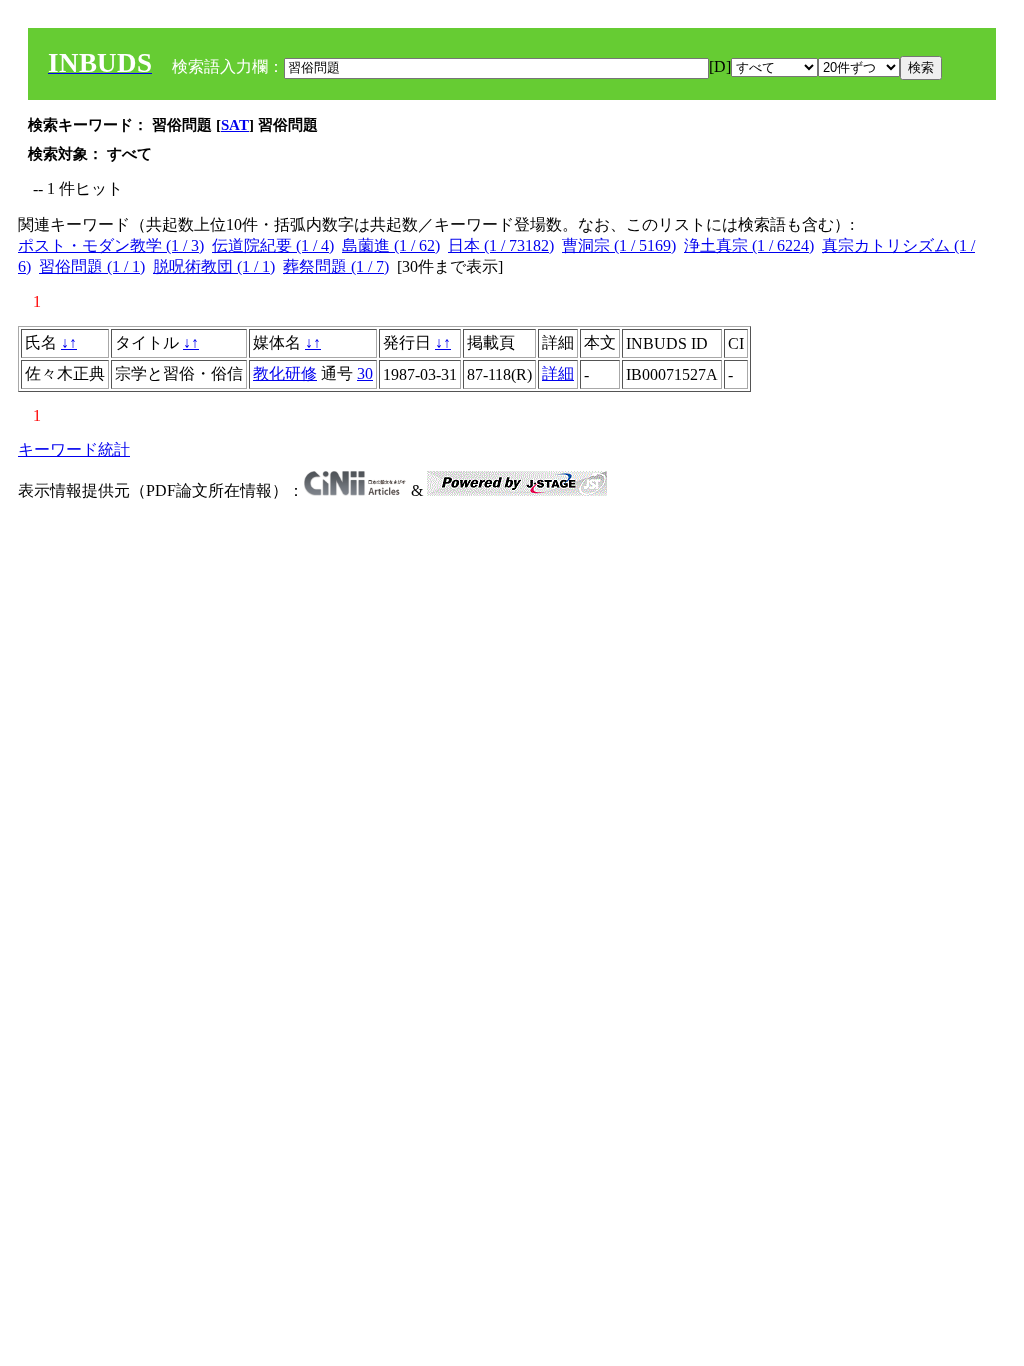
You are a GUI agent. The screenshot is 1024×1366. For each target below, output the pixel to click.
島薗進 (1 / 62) (391, 245)
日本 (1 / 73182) (501, 245)
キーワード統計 (74, 449)
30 (365, 373)
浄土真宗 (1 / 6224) (749, 245)
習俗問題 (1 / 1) (92, 266)
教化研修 (285, 373)
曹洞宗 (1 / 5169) (619, 245)
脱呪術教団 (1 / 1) (214, 266)
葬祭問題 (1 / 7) (336, 266)
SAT (235, 125)
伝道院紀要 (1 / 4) (273, 245)
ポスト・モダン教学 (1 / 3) (111, 245)
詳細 (558, 373)
